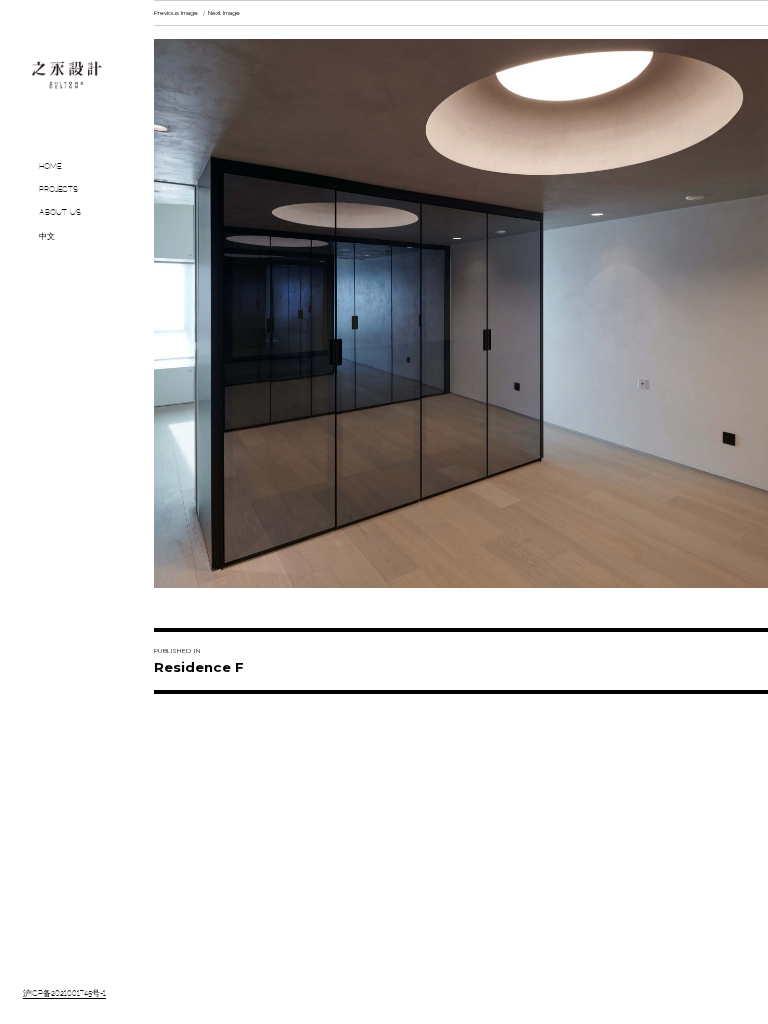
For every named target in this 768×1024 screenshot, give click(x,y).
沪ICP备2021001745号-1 (64, 994)
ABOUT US (60, 213)
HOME (50, 167)
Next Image (224, 13)
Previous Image (176, 13)
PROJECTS (58, 190)
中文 (47, 237)
